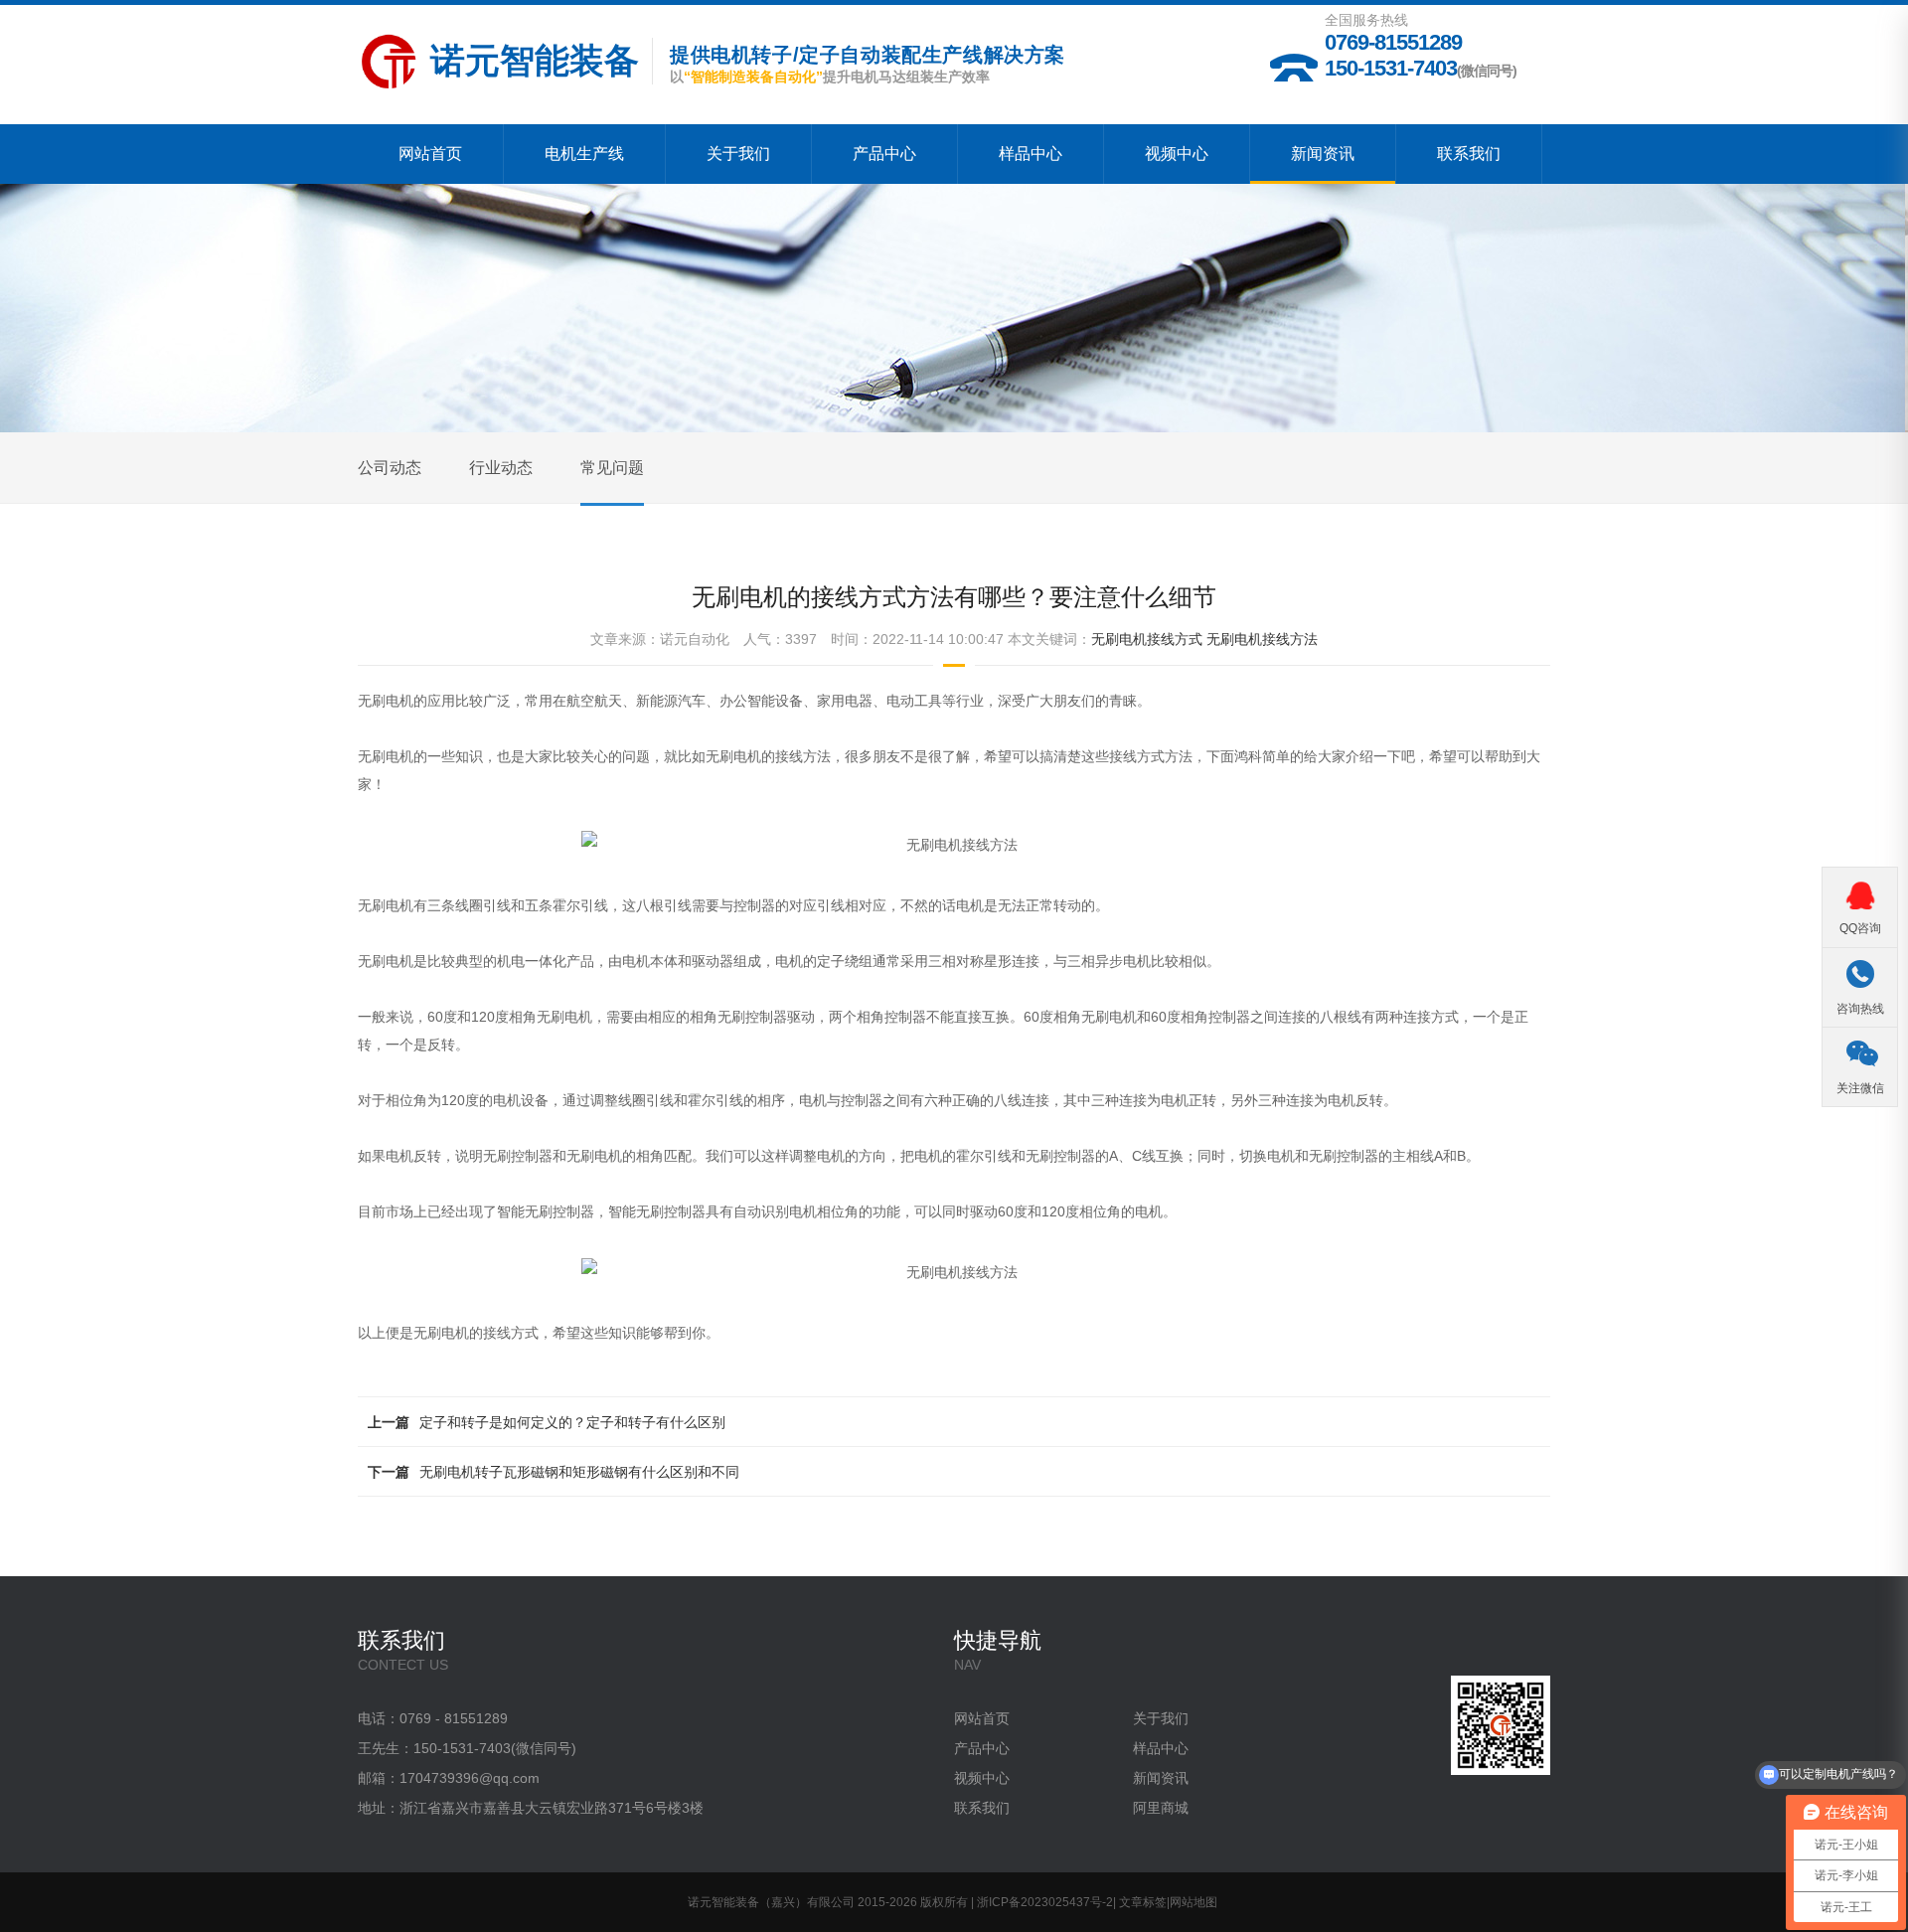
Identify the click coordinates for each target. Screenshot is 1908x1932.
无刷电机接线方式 (1147, 639)
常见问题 (612, 468)
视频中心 (1177, 154)
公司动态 (390, 468)
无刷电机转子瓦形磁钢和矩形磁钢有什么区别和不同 (579, 1472)
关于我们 (738, 154)
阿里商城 (1161, 1808)
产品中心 (884, 154)
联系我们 (1469, 154)
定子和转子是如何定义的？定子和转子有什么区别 (572, 1422)
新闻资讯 (1323, 154)
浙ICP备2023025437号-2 (1045, 1902)
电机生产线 (584, 154)
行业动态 (501, 468)
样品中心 (1031, 154)
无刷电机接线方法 (1262, 639)
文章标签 (1143, 1902)
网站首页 (430, 154)
